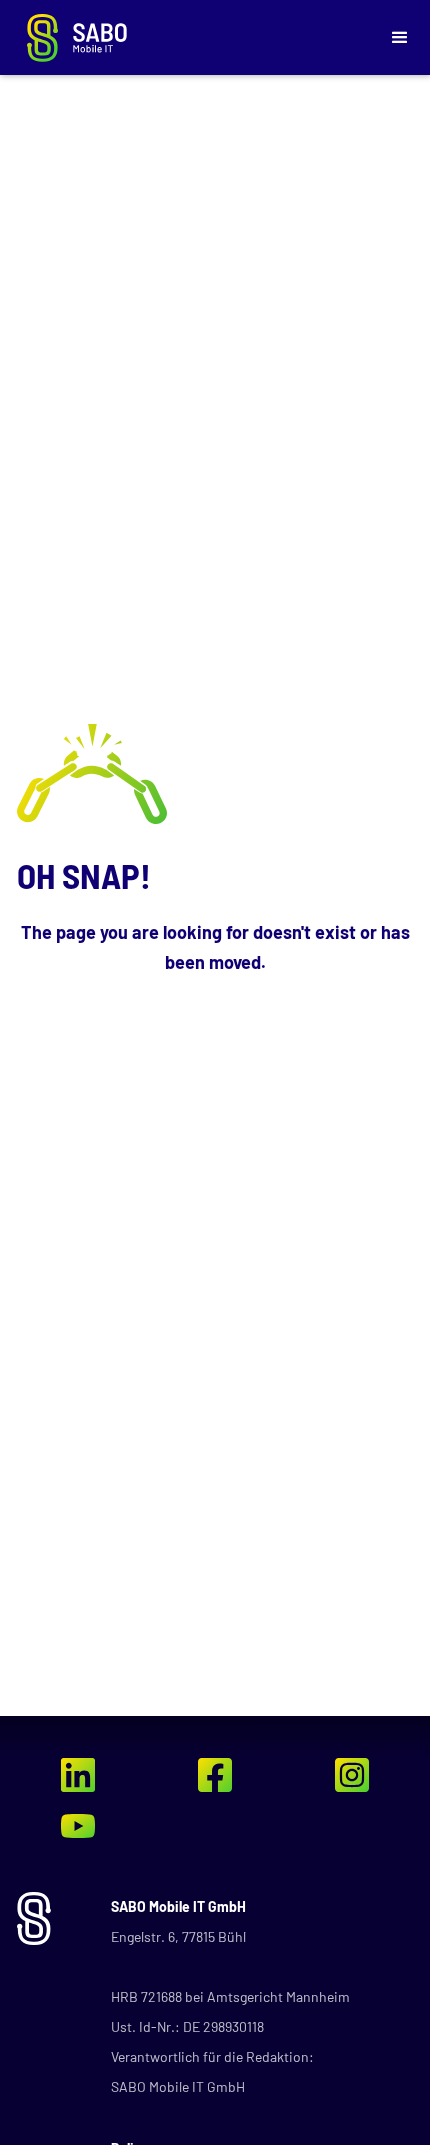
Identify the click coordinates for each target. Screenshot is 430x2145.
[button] (400, 38)
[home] (193, 38)
